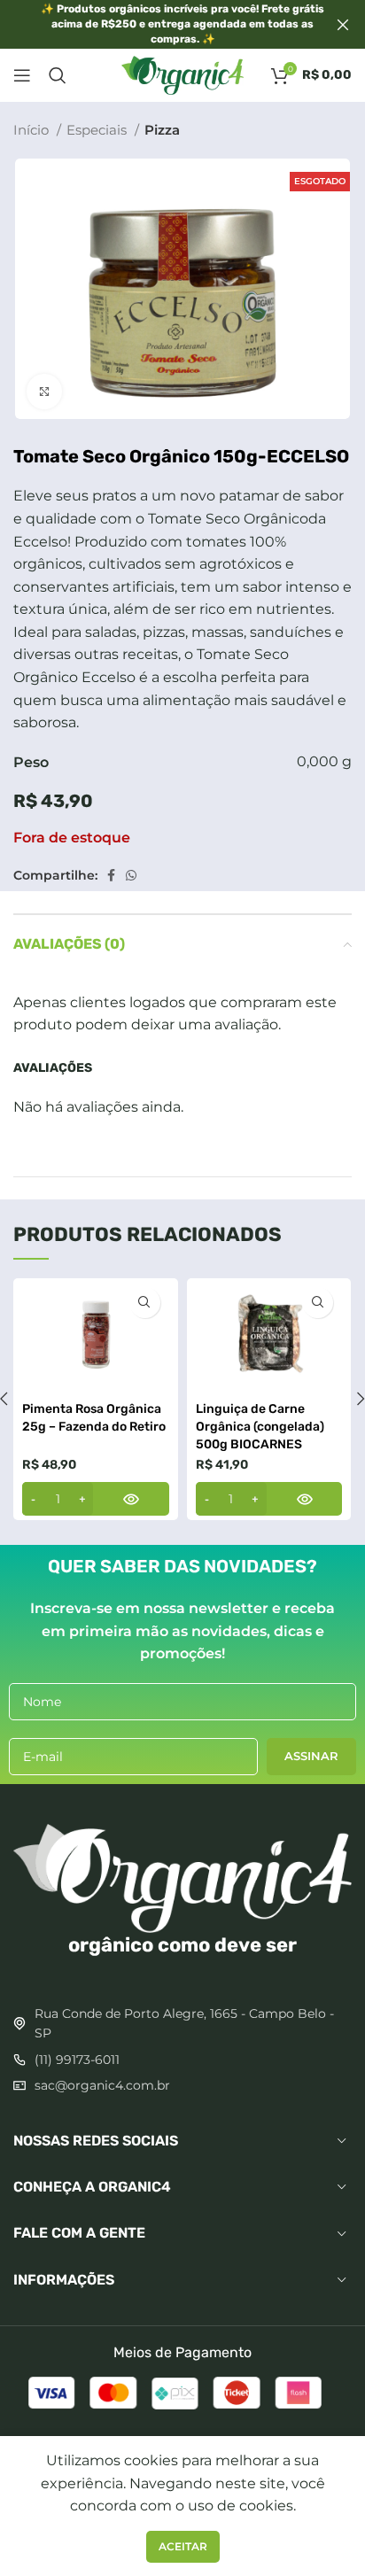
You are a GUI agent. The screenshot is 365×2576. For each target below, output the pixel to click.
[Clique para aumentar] (44, 392)
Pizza (162, 130)
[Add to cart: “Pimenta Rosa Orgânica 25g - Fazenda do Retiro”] (96, 1499)
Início (33, 130)
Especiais (98, 130)
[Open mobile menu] (22, 75)
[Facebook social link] (111, 875)
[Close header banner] (343, 24)
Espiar (145, 1303)
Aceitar (183, 2546)
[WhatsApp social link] (131, 875)
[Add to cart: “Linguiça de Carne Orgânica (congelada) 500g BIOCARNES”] (269, 1499)
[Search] (58, 75)
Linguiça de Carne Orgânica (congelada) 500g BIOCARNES (260, 1426)
